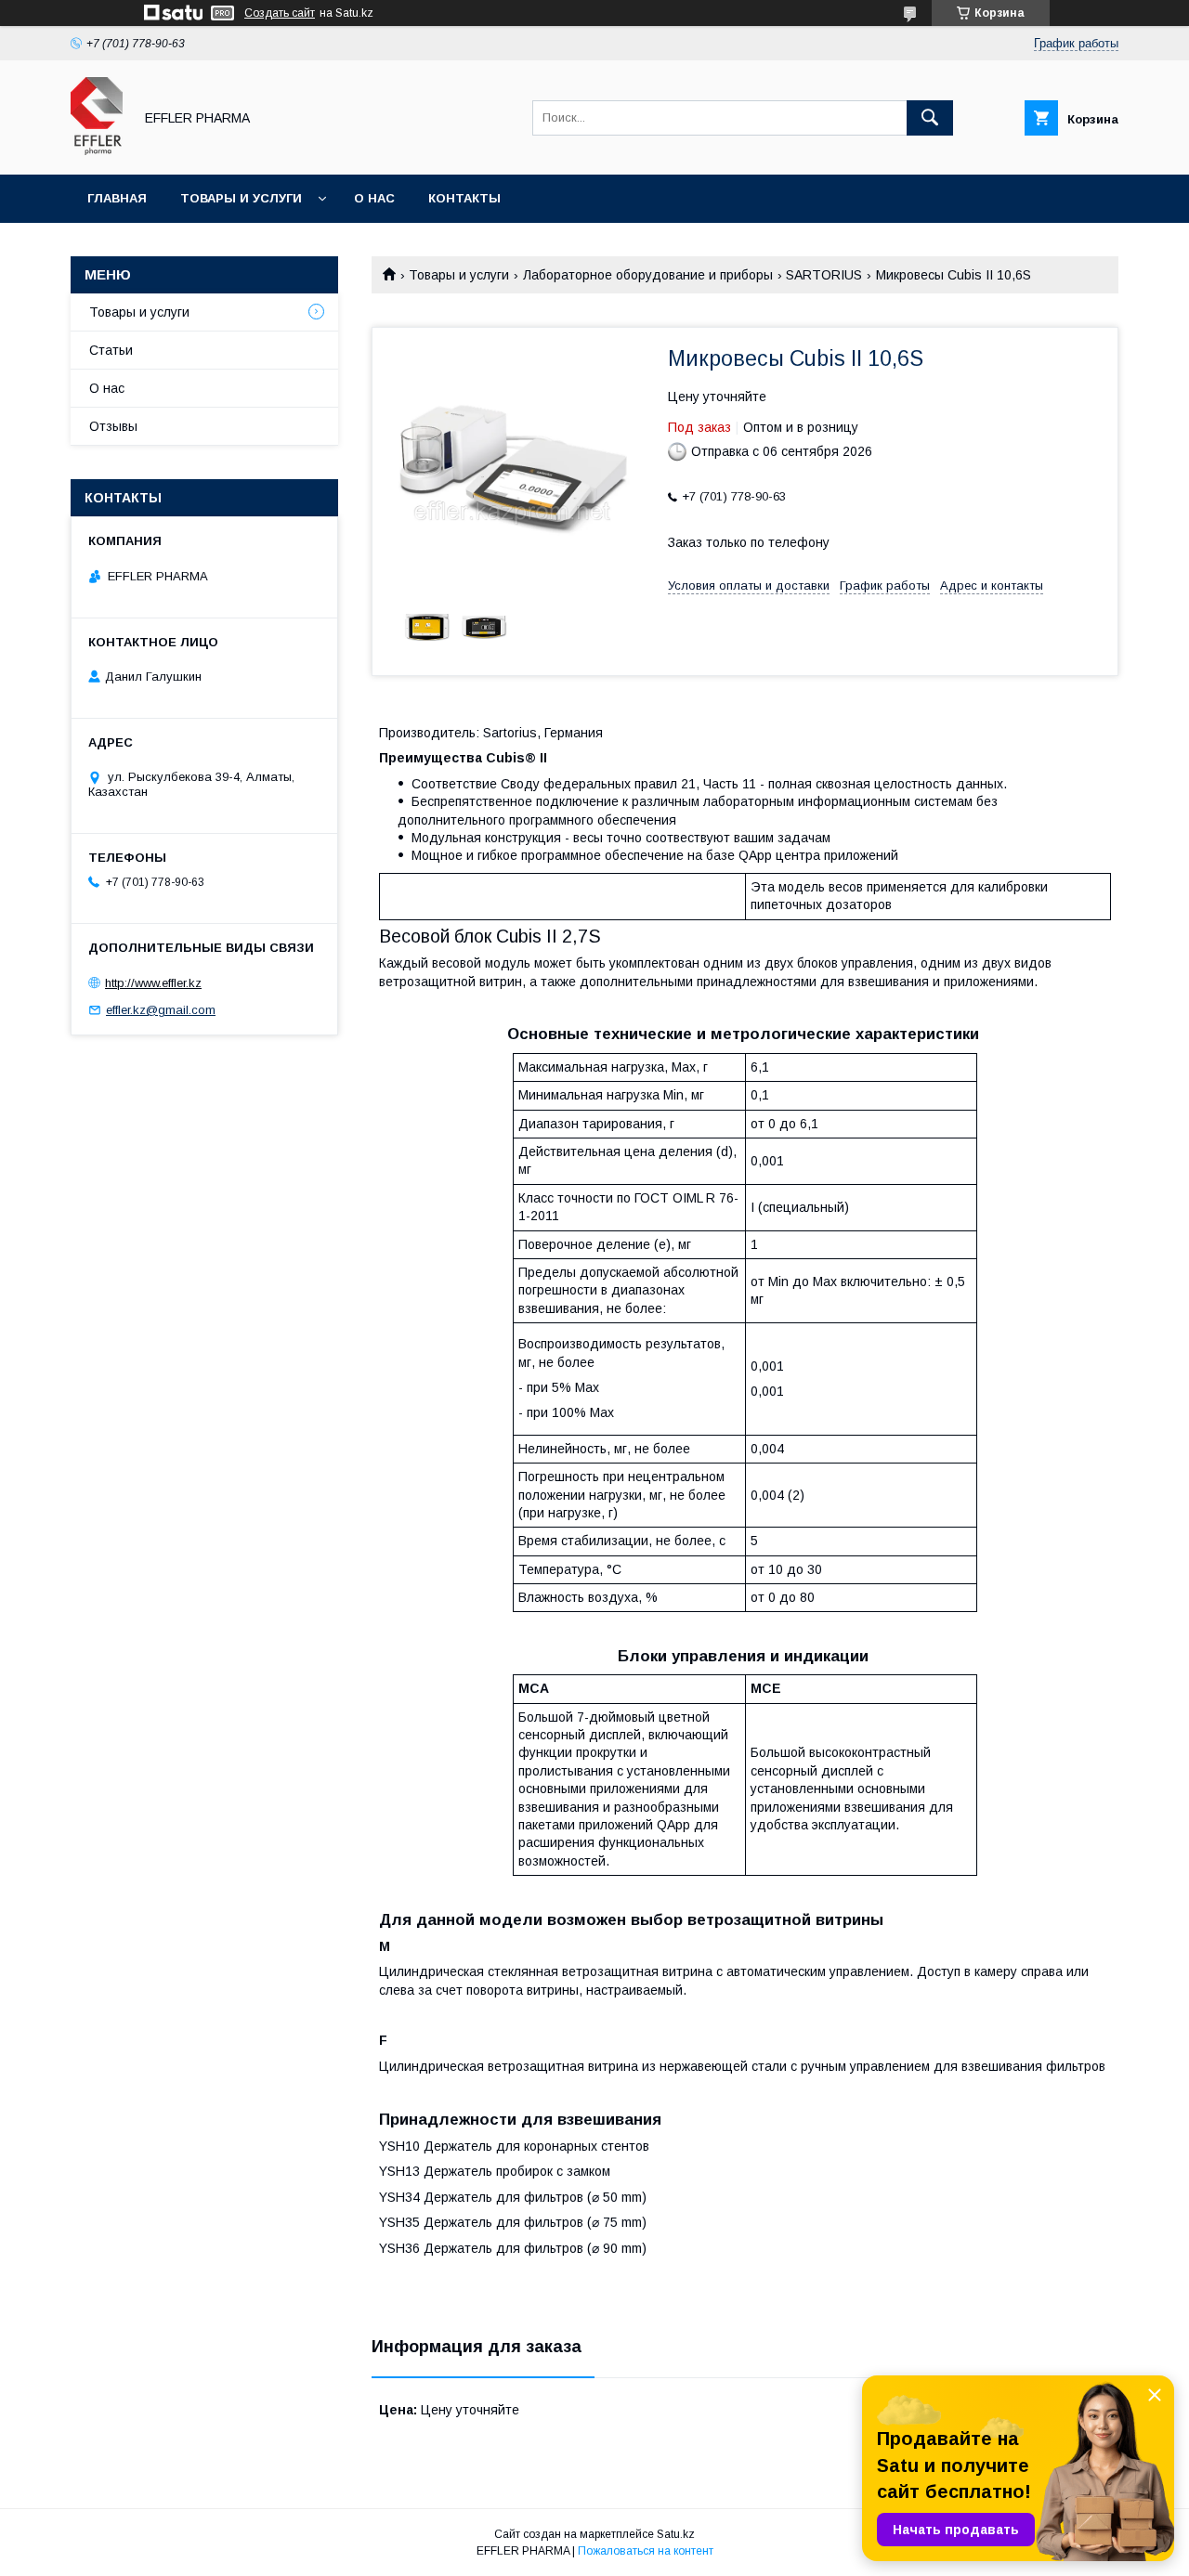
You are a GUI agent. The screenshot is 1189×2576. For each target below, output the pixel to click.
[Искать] (930, 118)
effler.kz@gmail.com (161, 1010)
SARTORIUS (824, 275)
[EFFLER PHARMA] (97, 150)
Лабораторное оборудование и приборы (648, 275)
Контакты (464, 198)
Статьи (111, 350)
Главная (117, 198)
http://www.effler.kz (153, 983)
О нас (374, 198)
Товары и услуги (241, 198)
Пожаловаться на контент (646, 2551)
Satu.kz (676, 2534)
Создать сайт (280, 13)
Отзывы (113, 426)
